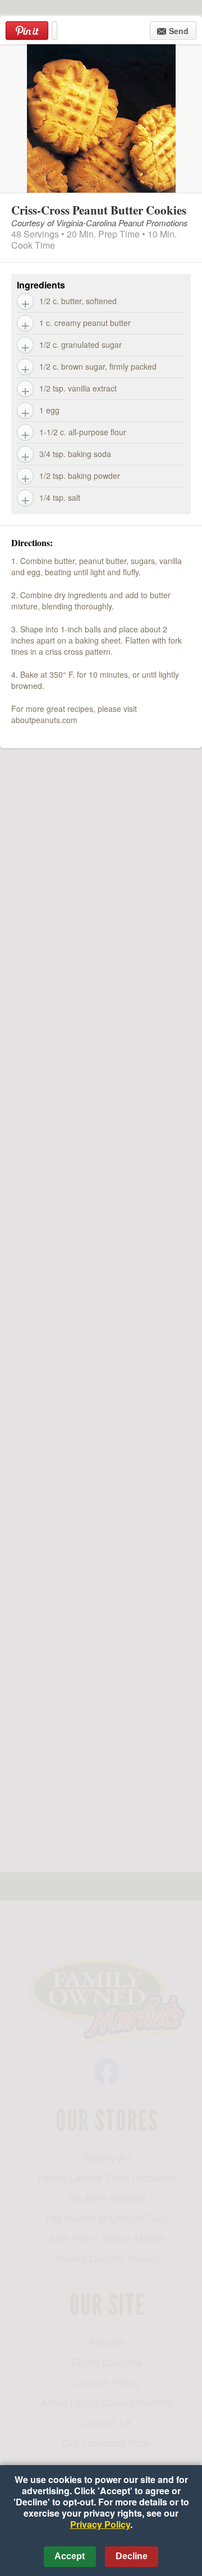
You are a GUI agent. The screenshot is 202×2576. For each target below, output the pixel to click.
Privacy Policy (100, 2524)
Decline (132, 2556)
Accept (70, 2556)
